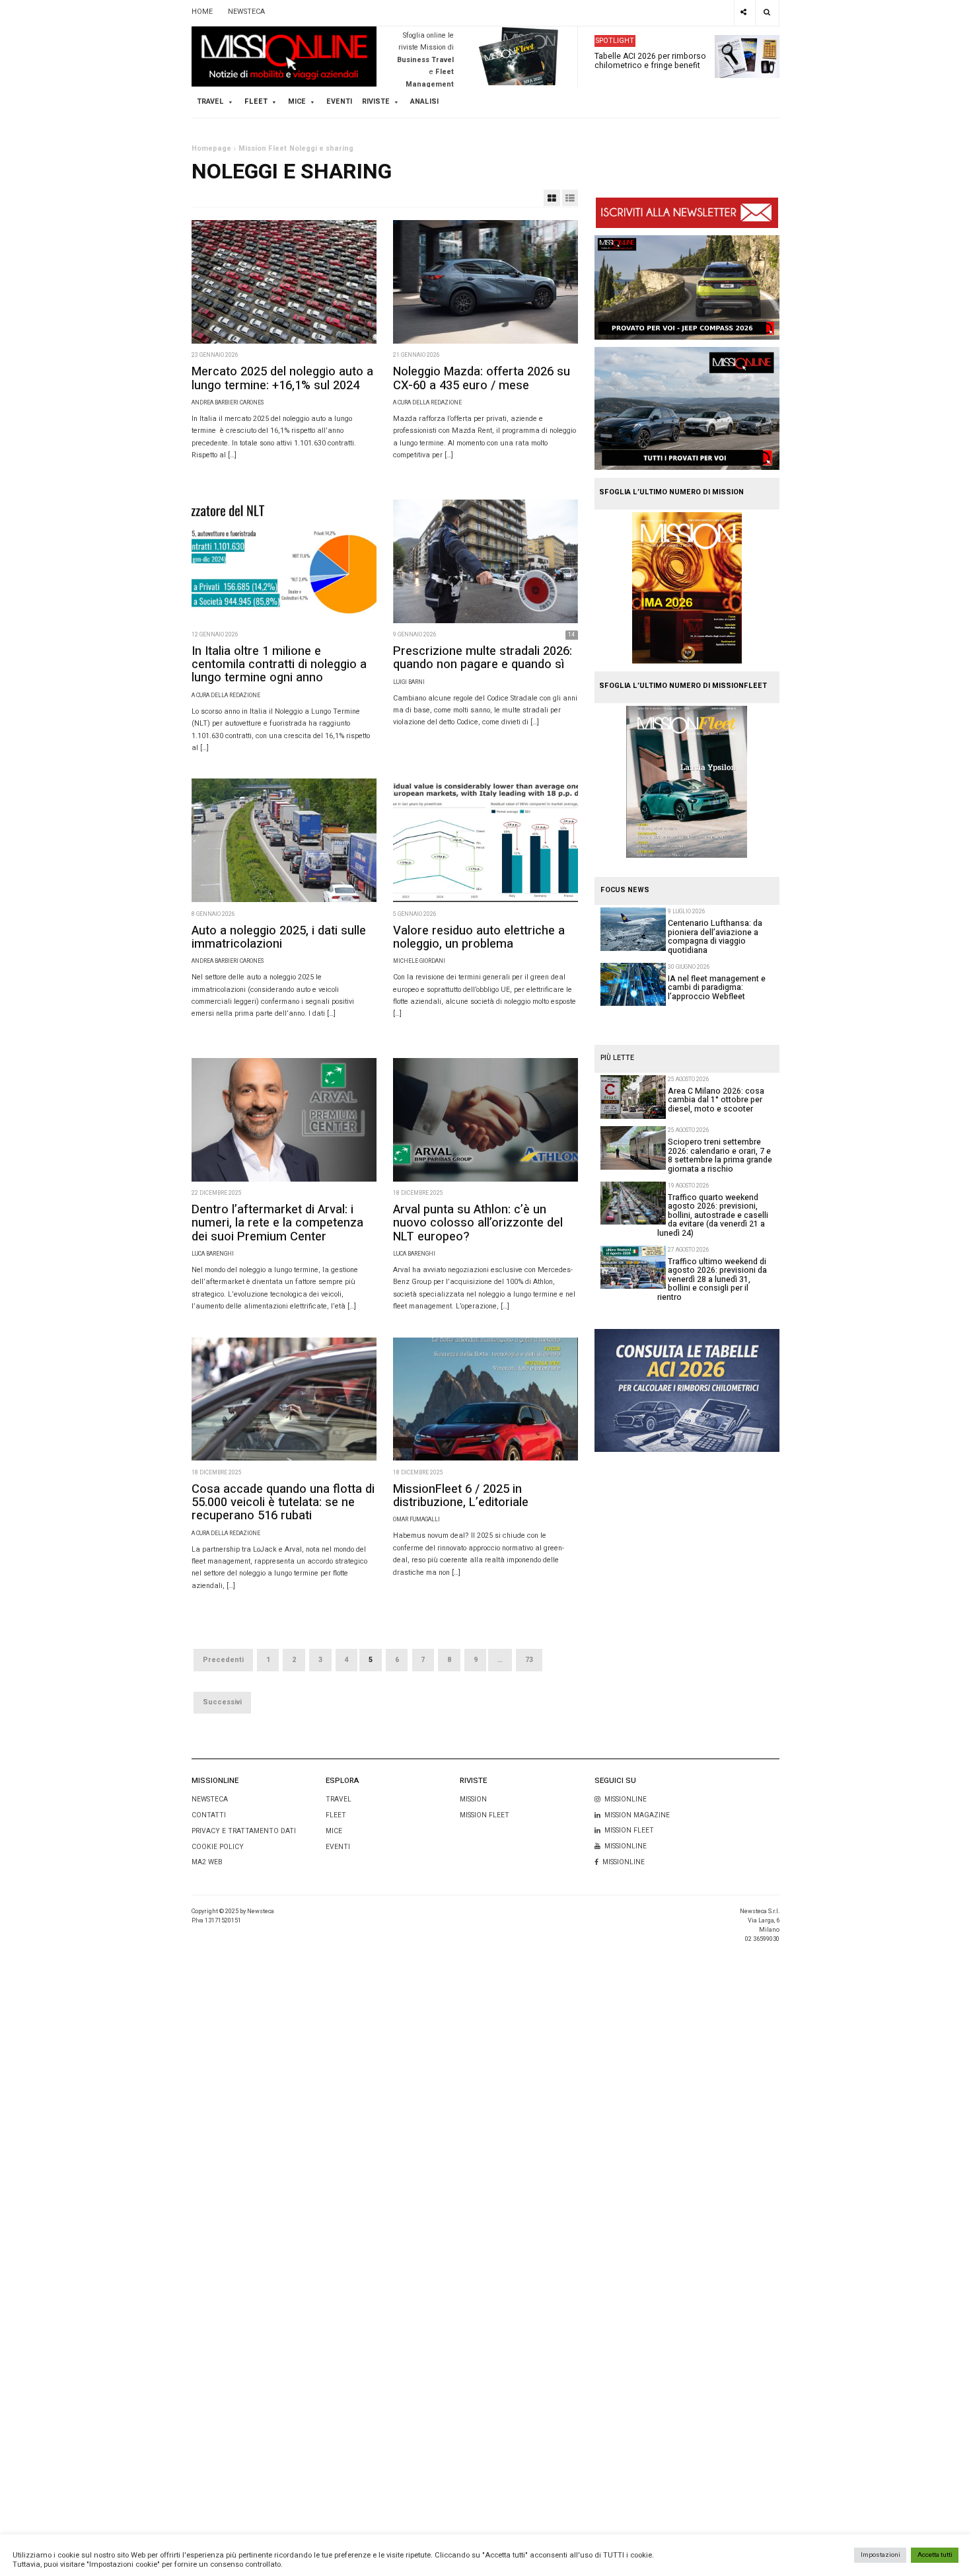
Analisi (424, 102)
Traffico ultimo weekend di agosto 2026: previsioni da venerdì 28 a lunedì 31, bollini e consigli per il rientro (712, 1279)
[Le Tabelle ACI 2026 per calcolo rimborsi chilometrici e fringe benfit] (687, 1390)
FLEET (256, 102)
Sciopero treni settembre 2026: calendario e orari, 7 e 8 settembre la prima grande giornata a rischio (720, 1155)
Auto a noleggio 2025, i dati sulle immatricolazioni (279, 937)
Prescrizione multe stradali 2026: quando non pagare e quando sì (483, 658)
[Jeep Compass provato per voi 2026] (687, 287)
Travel (339, 1799)
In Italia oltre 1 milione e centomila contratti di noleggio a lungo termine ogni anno (279, 664)
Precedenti (223, 1660)
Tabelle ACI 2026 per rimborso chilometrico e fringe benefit (650, 60)
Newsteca (210, 1799)
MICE (297, 102)
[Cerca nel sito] (767, 13)
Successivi (222, 1702)
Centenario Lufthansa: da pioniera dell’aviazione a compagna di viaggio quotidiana (715, 936)
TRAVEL (210, 102)
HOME (202, 12)
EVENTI (338, 1847)
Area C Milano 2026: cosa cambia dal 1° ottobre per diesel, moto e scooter (716, 1100)
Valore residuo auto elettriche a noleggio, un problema (479, 937)
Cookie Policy (218, 1847)
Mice (334, 1831)
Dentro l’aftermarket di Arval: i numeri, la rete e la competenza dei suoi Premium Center (277, 1223)
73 (529, 1660)
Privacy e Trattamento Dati (244, 1831)
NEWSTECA (246, 12)
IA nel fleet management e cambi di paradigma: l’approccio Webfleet (717, 988)
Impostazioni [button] (881, 2555)
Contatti (209, 1815)
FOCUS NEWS (625, 890)
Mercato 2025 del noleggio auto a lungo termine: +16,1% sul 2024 (282, 378)
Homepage (211, 149)
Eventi (339, 102)
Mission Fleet (263, 149)
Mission (473, 1799)
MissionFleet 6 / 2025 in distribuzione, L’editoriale (461, 1496)
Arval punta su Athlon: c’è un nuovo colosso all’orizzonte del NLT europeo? (478, 1223)
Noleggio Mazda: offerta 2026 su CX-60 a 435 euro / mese (482, 378)
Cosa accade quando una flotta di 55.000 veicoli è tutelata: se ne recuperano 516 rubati (283, 1502)
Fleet (336, 1815)
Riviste (376, 102)
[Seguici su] (744, 13)
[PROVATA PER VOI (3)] (687, 408)
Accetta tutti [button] (935, 2555)
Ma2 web (207, 1862)
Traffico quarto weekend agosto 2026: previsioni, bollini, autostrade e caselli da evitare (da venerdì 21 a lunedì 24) (713, 1215)
